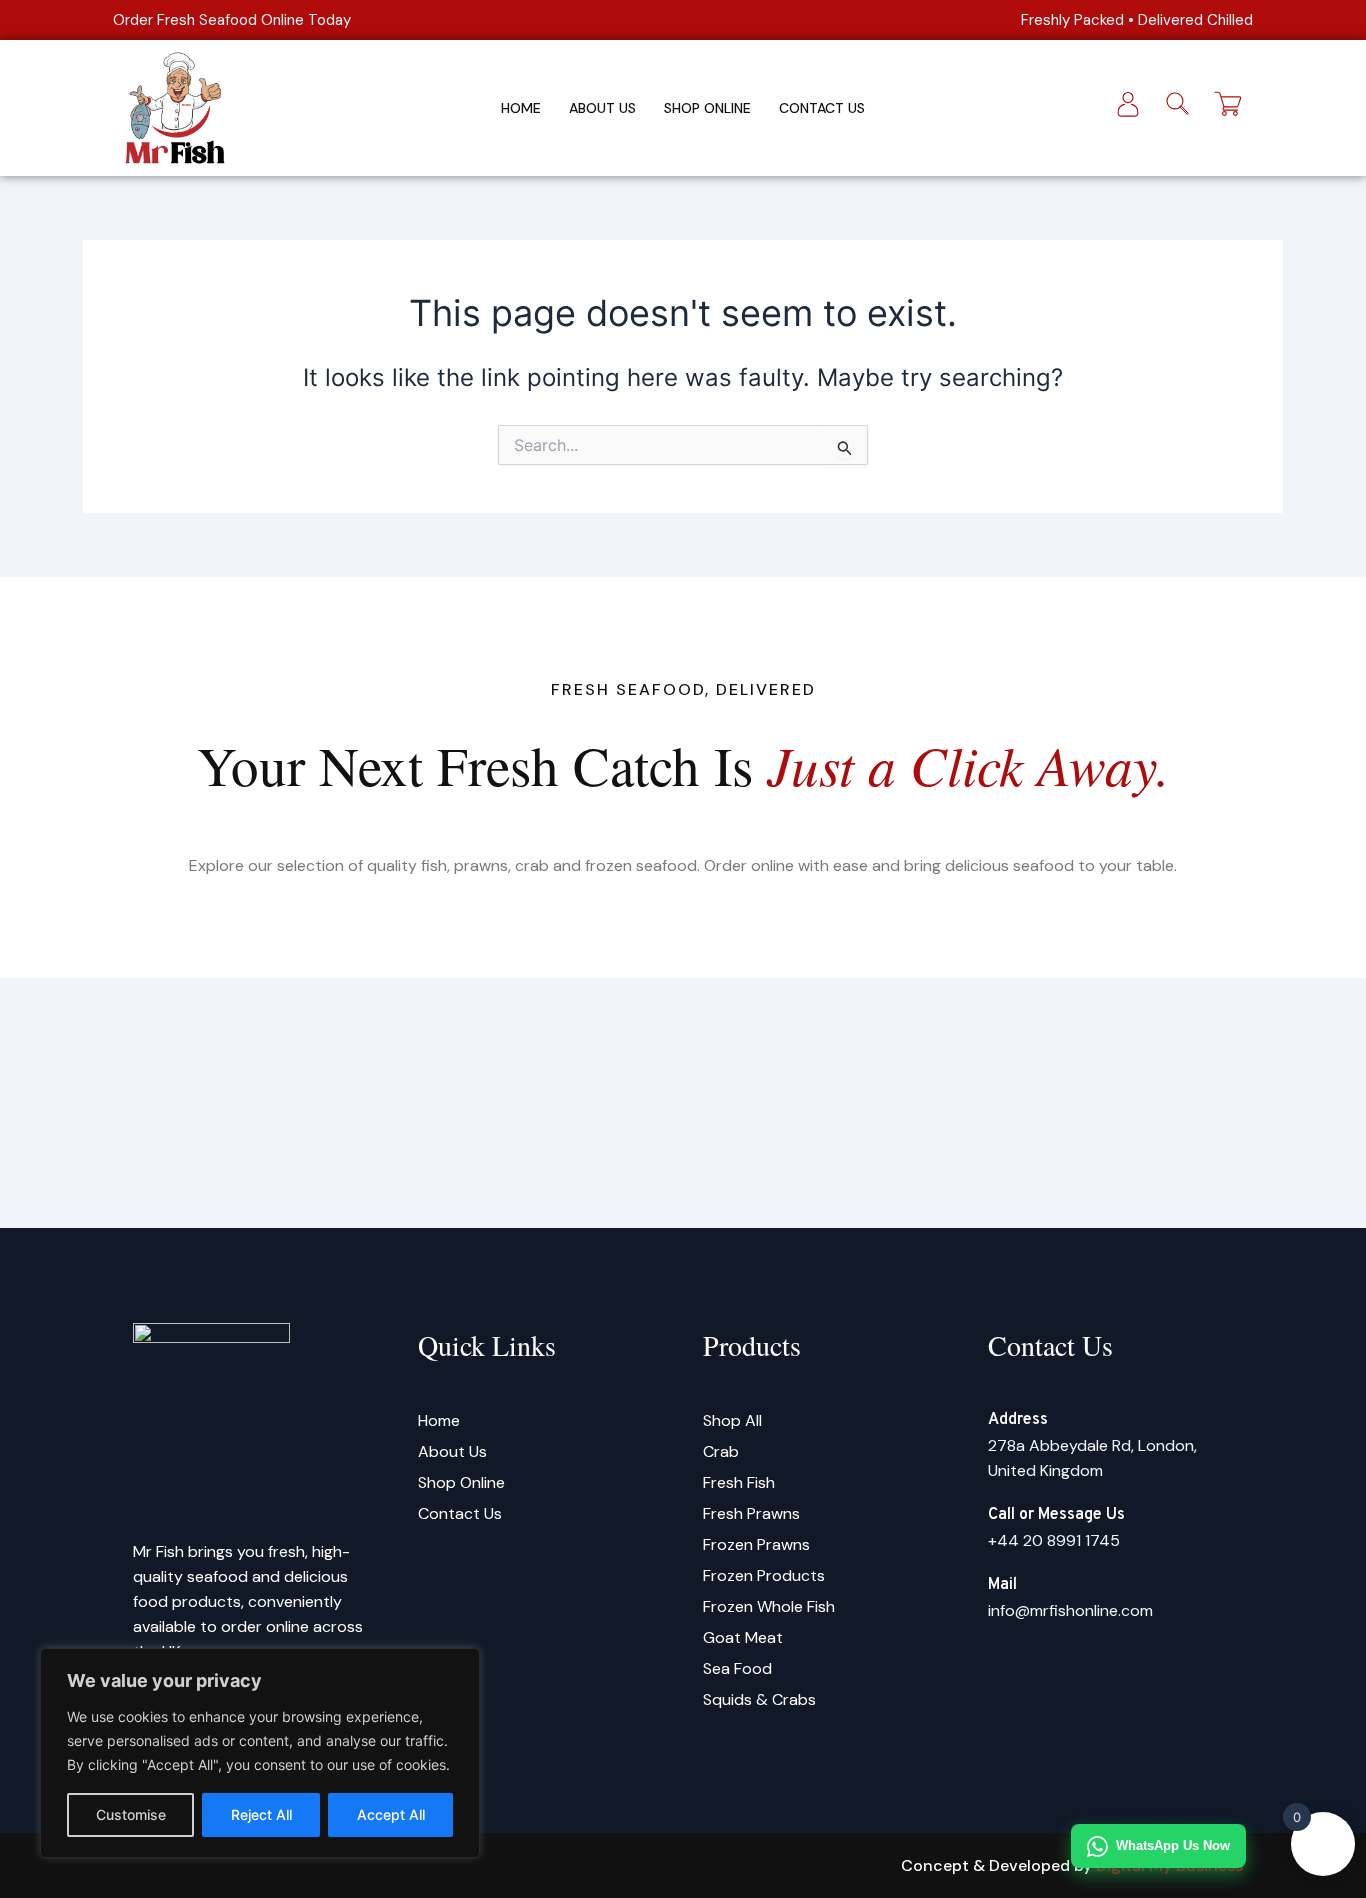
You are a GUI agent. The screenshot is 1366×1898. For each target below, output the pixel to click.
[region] (260, 1753)
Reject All (261, 1814)
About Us (602, 108)
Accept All (391, 1814)
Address (1018, 1420)
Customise (131, 1814)
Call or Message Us (1056, 1515)
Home (521, 108)
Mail (1002, 1585)
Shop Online (707, 108)
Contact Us (822, 108)
